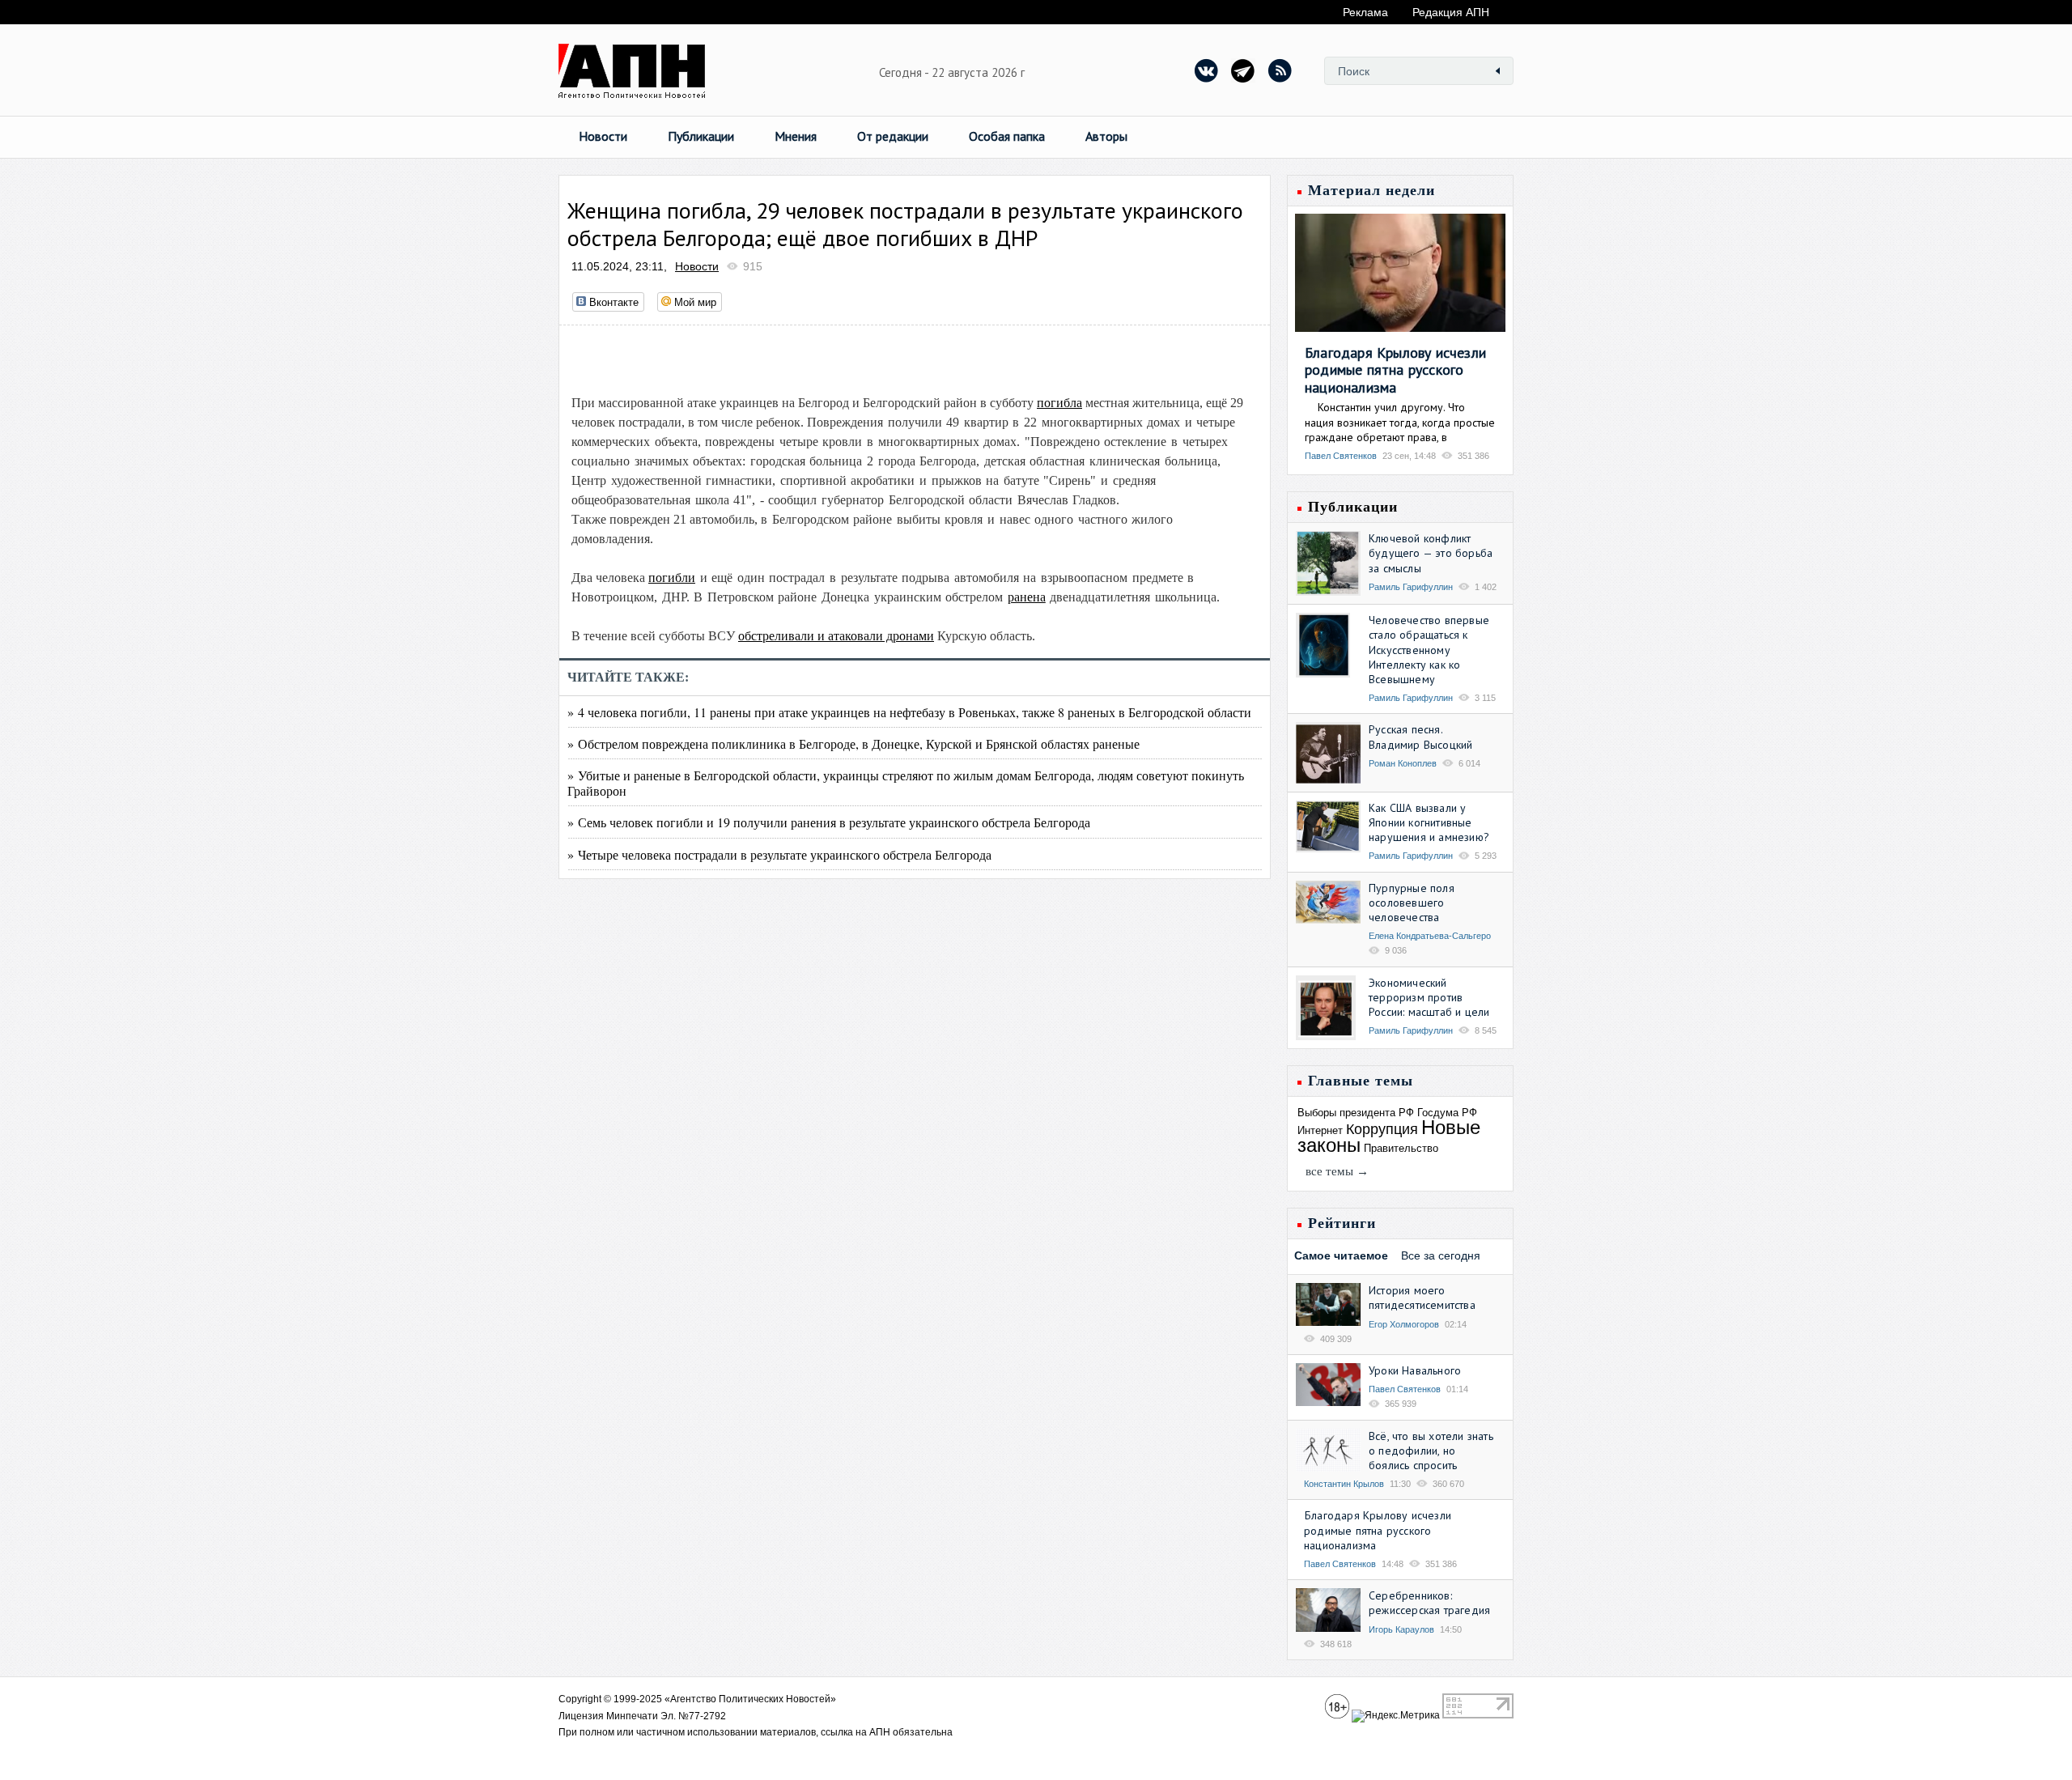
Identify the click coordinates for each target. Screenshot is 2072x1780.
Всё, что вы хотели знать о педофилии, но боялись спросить (1431, 1451)
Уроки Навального (1415, 1370)
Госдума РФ (1447, 1113)
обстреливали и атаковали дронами (836, 636)
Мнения (796, 136)
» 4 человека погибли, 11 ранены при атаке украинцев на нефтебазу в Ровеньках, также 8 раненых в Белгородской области (909, 712)
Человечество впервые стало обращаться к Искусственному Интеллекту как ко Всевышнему (1429, 650)
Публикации (701, 136)
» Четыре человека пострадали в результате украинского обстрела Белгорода (779, 854)
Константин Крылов (1344, 1484)
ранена (1027, 597)
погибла (1059, 403)
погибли (672, 578)
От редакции (893, 136)
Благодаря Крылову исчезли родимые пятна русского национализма (1395, 370)
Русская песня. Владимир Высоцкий (1420, 737)
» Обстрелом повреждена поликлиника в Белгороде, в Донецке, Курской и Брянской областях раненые (853, 743)
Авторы (1106, 136)
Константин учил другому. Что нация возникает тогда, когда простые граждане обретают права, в (1400, 422)
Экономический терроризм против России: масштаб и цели (1429, 997)
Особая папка (1007, 136)
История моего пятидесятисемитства (1422, 1298)
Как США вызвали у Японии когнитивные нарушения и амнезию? (1429, 822)
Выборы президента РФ (1356, 1113)
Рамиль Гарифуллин (1411, 587)
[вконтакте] (1207, 70)
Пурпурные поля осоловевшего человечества (1412, 903)
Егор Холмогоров (1404, 1324)
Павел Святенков (1341, 456)
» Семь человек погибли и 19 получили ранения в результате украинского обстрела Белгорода (829, 822)
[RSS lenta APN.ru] (1280, 70)
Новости (603, 136)
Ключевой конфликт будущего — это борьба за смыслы (1431, 553)
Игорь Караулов (1401, 1629)
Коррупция (1382, 1129)
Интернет (1320, 1130)
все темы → (1337, 1171)
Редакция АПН (1451, 12)
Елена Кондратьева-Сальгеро (1430, 936)
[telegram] (1243, 70)
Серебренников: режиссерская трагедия (1429, 1603)
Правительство (1401, 1148)
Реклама (1365, 12)
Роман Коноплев (1403, 763)
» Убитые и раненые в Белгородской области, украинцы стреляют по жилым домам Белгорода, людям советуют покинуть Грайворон (906, 783)
